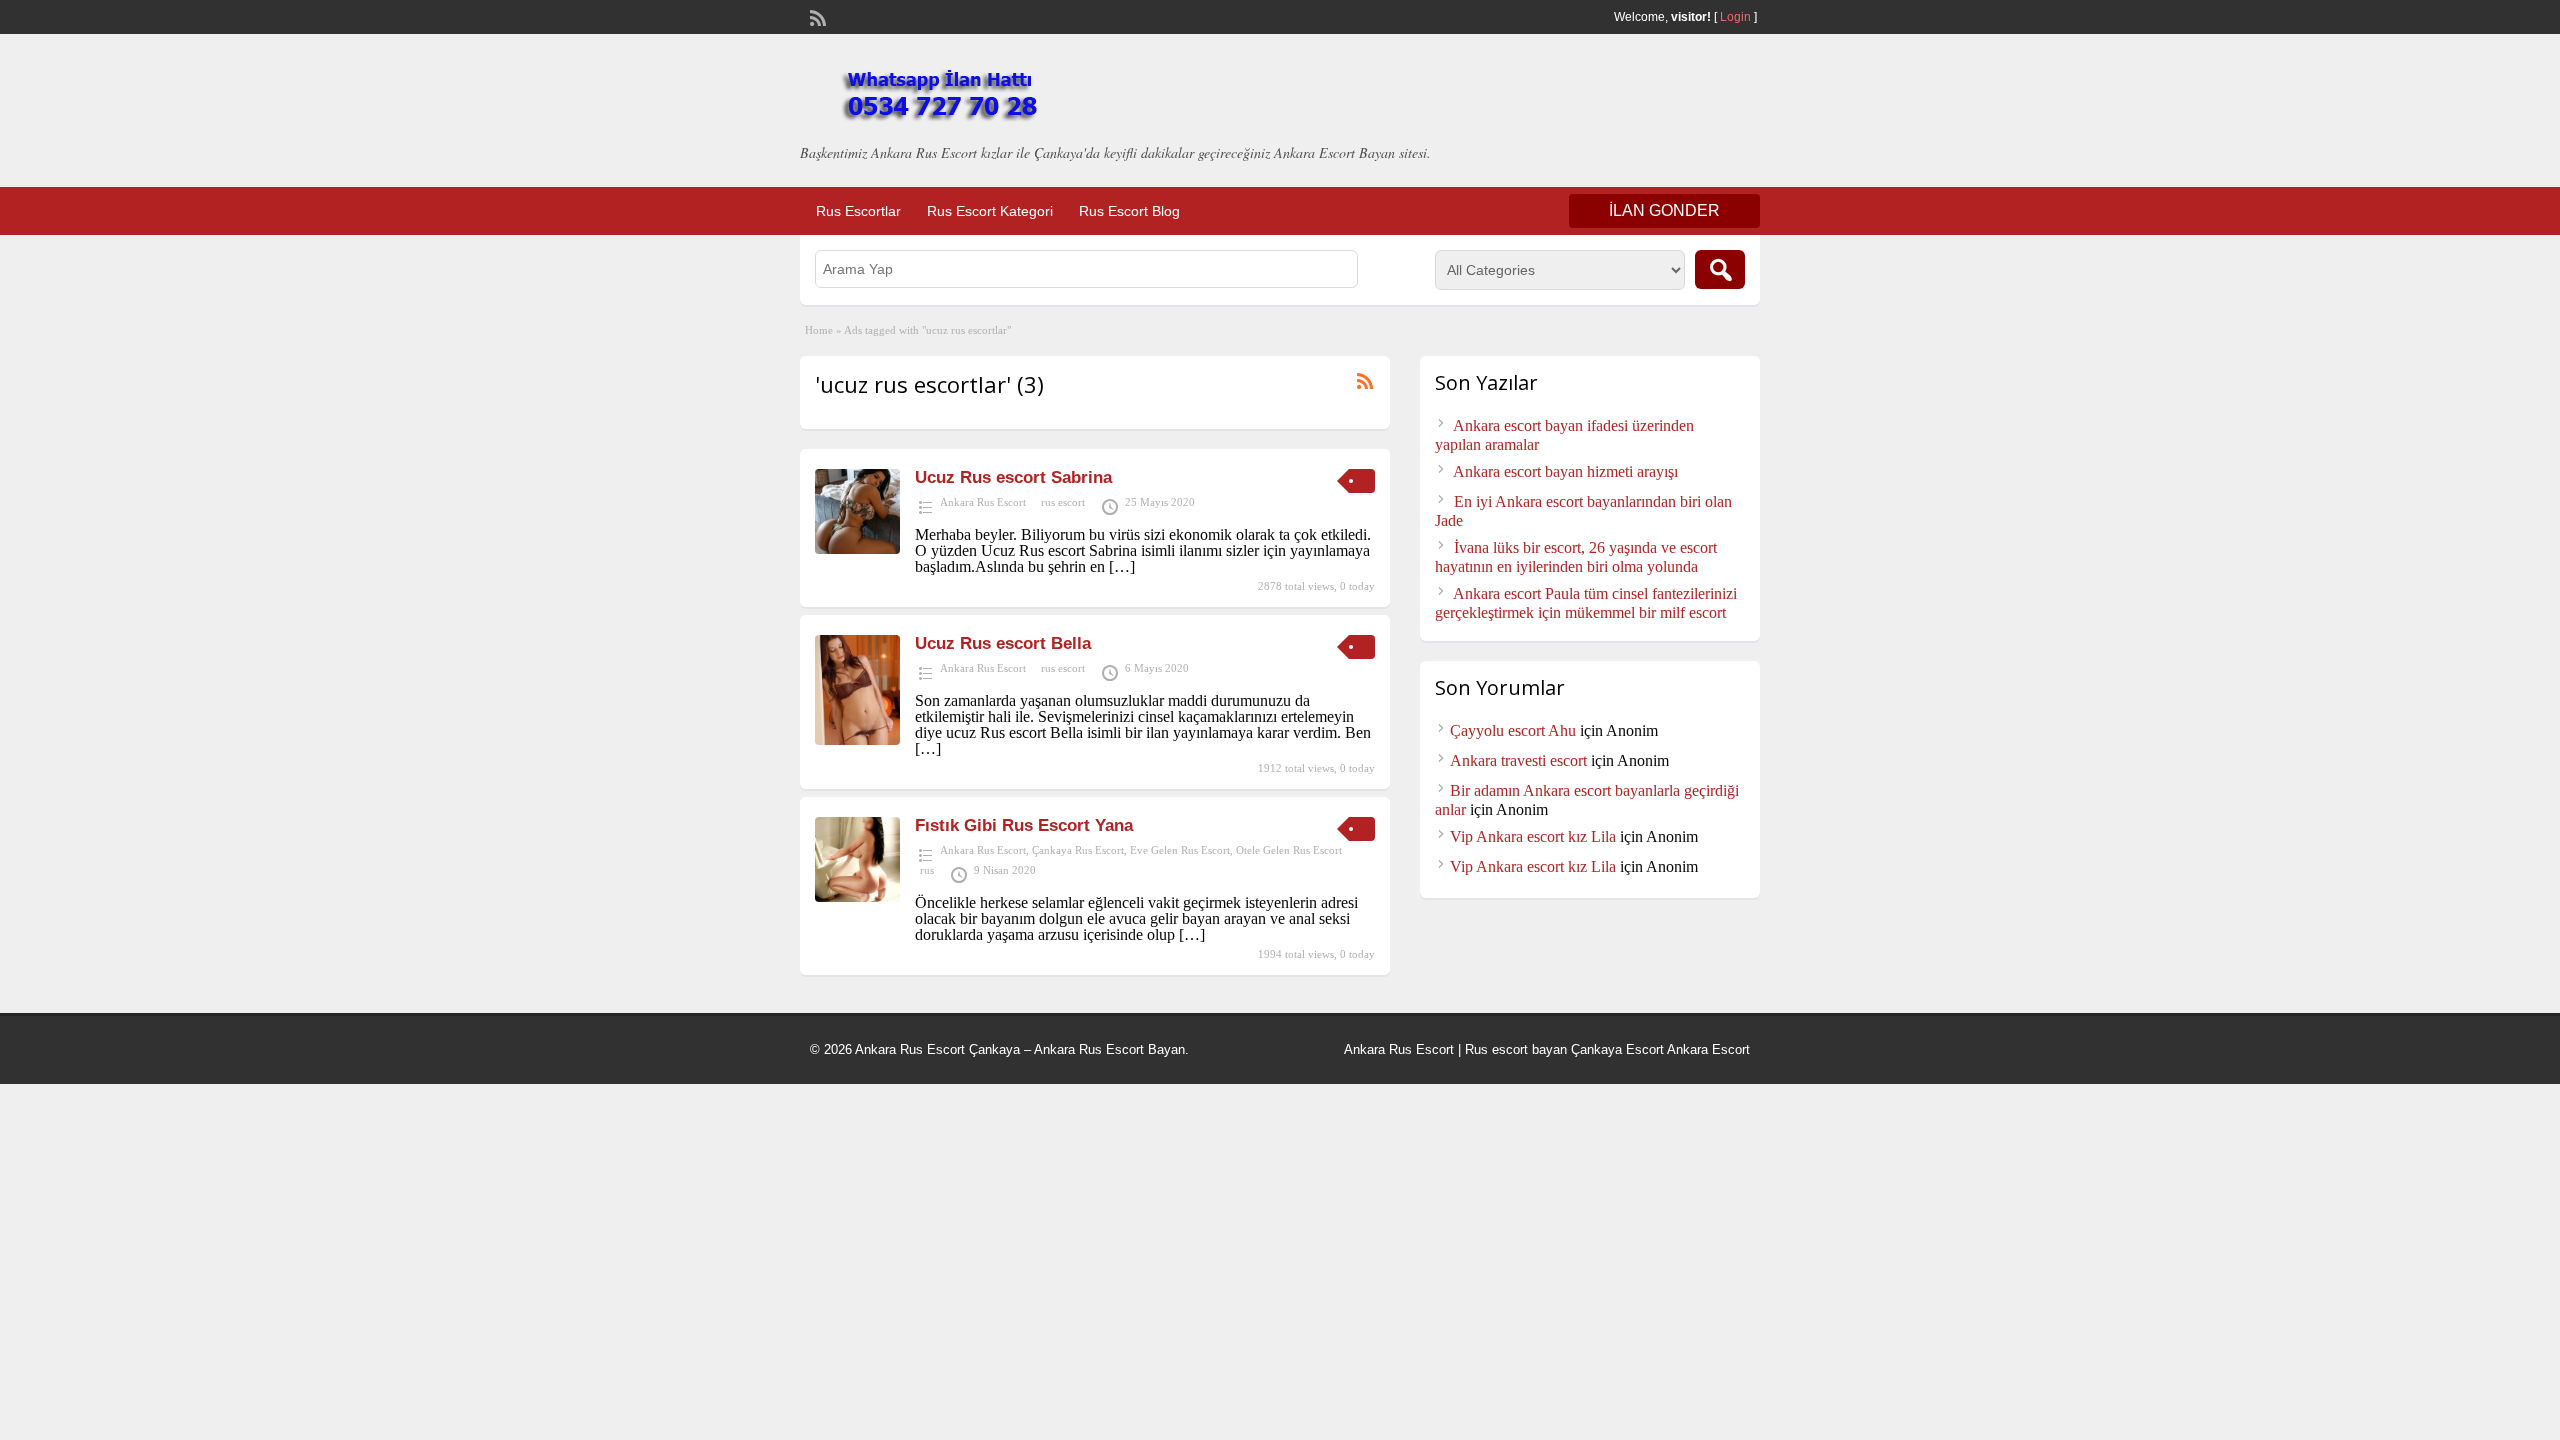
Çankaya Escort (1617, 1049)
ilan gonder (1664, 210)
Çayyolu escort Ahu (1513, 730)
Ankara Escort (1708, 1049)
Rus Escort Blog (1129, 211)
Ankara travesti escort (1518, 760)
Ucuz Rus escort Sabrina (1013, 477)
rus (927, 870)
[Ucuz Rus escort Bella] (857, 739)
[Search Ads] (1720, 269)
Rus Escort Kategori (990, 211)
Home (819, 330)
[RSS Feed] (816, 16)
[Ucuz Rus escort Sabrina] (857, 548)
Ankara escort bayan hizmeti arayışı (1565, 471)
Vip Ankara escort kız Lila (1533, 836)
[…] (1122, 566)
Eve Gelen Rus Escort (1180, 850)
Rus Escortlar (858, 211)
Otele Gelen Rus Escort (1289, 850)
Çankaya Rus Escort (1078, 850)
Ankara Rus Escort (983, 502)
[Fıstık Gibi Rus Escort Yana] (857, 896)
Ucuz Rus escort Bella (1003, 643)
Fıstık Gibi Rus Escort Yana (1024, 825)
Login (1735, 17)
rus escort (1063, 502)
